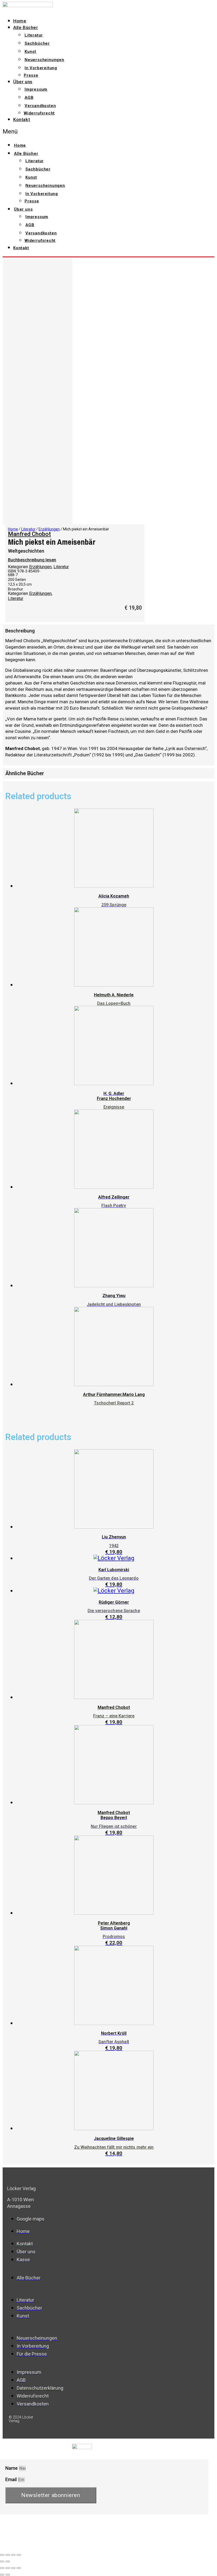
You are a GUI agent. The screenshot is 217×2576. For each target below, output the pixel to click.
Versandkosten (40, 106)
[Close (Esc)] (2, 2555)
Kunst (30, 52)
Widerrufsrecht (39, 113)
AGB (29, 98)
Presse (31, 75)
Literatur (34, 35)
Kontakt (22, 119)
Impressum (36, 89)
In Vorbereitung (41, 68)
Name (12, 2468)
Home (20, 21)
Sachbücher (37, 43)
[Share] (8, 2555)
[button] (71, 131)
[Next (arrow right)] (8, 2561)
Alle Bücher (26, 27)
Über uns (23, 82)
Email (12, 2479)
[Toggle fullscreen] (13, 2555)
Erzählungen (49, 529)
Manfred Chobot (29, 534)
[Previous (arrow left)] (2, 2561)
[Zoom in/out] (19, 2555)
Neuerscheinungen (44, 60)
